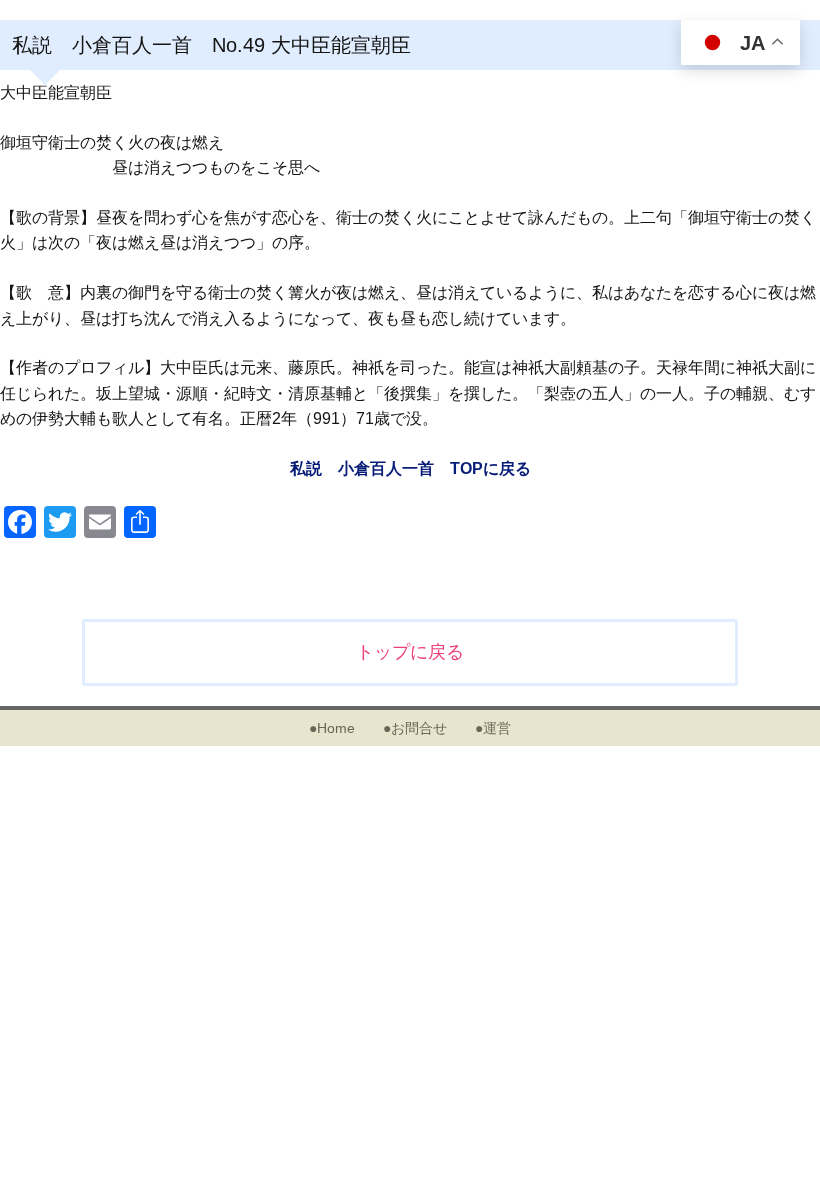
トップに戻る (410, 652)
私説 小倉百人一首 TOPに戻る (410, 468)
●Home (332, 728)
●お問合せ (415, 728)
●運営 (493, 728)
